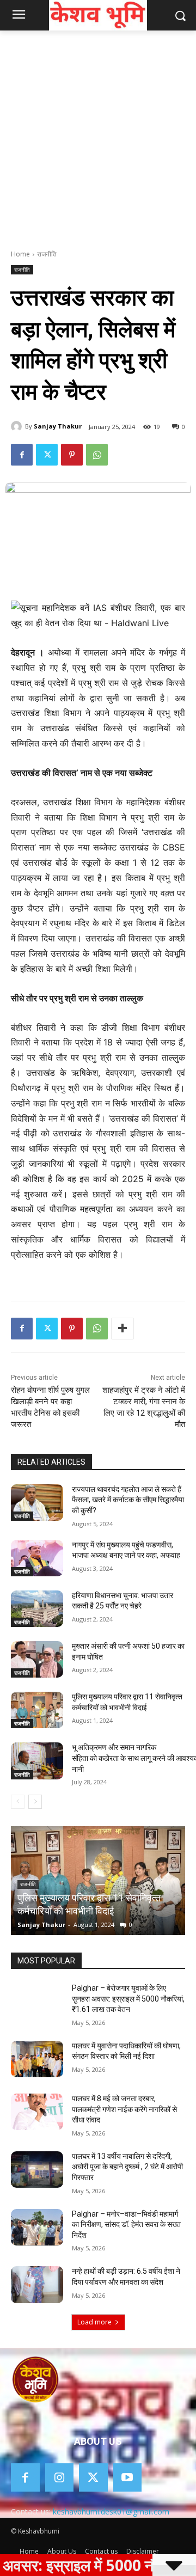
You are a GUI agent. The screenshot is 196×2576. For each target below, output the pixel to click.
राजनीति (47, 254)
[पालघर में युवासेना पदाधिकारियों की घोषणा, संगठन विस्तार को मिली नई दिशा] (37, 2059)
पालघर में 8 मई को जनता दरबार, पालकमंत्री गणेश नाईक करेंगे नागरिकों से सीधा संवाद (124, 2109)
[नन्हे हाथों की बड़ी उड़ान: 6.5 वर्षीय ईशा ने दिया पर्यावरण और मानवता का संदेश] (37, 2284)
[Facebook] (22, 455)
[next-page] (35, 1802)
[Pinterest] (72, 455)
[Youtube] (128, 2478)
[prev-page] (18, 1802)
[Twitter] (47, 455)
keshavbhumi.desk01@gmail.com (111, 2511)
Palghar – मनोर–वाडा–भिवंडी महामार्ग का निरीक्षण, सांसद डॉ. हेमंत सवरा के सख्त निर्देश (126, 2225)
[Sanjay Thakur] (18, 426)
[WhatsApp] (97, 455)
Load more (94, 2322)
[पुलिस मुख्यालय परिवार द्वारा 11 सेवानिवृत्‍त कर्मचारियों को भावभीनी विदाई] (37, 1710)
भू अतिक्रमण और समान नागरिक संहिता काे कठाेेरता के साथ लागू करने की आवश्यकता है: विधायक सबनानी (97, 1898)
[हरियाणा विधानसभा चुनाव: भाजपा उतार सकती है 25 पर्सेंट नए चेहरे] (37, 1609)
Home (20, 254)
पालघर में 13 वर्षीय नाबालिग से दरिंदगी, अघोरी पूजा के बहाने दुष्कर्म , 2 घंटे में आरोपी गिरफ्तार (127, 2167)
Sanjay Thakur (58, 426)
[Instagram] (60, 2478)
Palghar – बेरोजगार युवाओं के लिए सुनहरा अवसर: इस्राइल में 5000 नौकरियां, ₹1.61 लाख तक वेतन (128, 1999)
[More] (122, 1329)
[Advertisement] (98, 134)
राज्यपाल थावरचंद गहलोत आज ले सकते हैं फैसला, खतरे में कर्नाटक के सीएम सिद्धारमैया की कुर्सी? (128, 1500)
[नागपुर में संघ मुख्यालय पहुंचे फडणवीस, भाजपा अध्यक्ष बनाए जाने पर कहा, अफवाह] (37, 1558)
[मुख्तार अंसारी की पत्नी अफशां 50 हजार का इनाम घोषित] (37, 1659)
